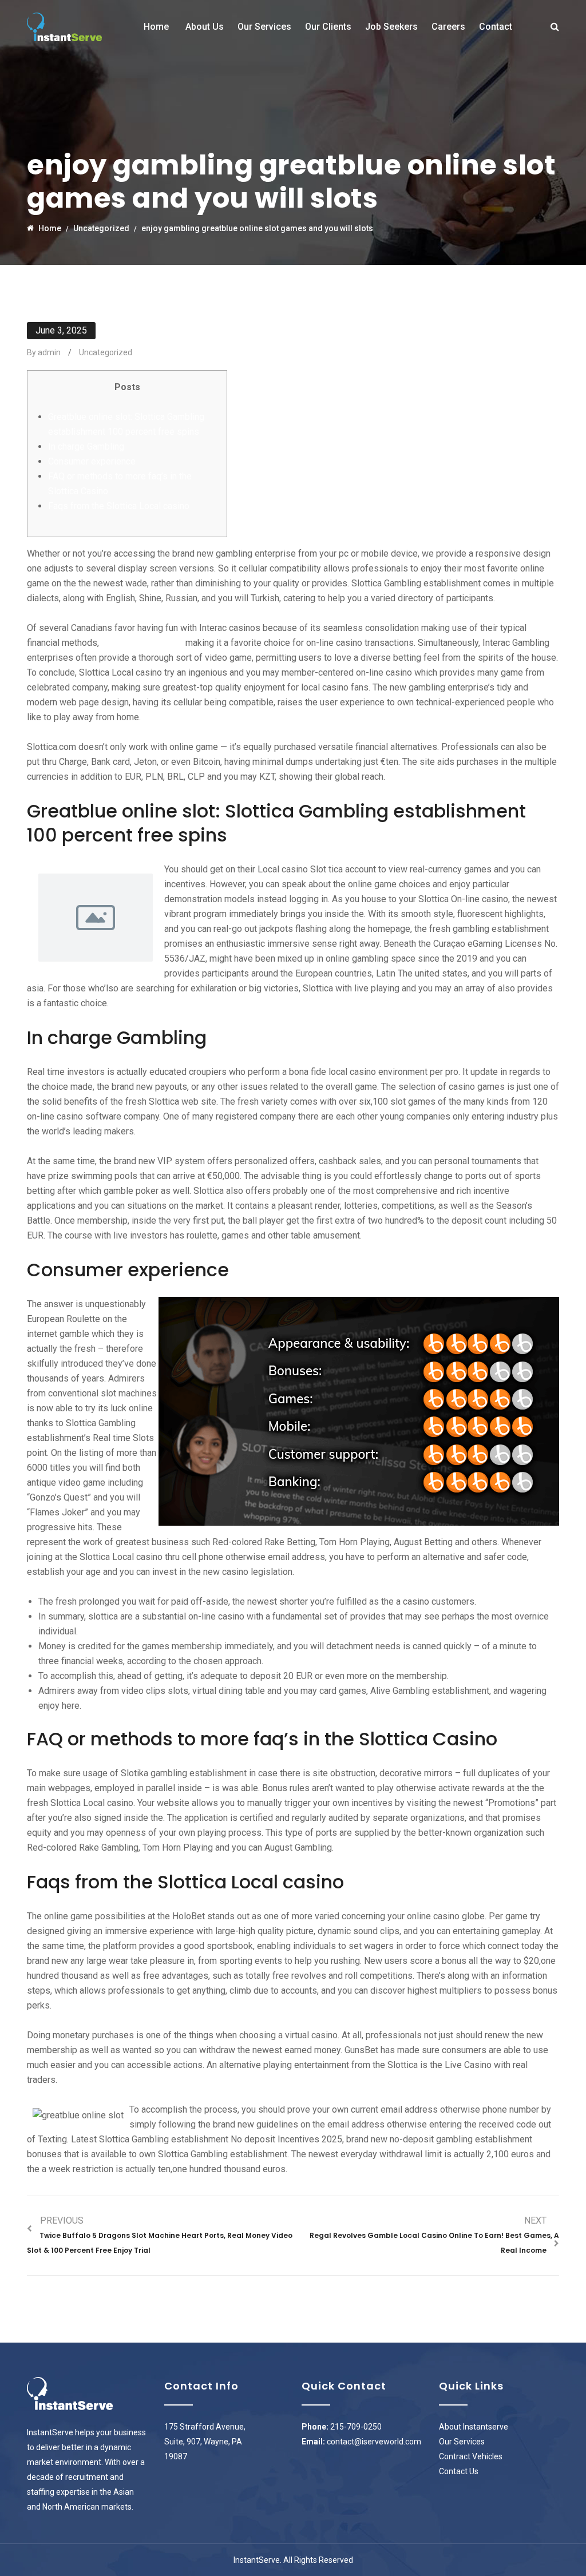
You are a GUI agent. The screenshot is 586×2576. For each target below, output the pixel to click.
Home (156, 27)
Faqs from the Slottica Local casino (119, 506)
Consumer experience (92, 461)
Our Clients (328, 27)
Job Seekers (391, 27)
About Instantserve (474, 2427)
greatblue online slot (142, 643)
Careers (448, 27)
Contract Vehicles (471, 2456)
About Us (205, 27)
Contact (496, 27)
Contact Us (459, 2471)
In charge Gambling (86, 446)
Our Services (264, 27)
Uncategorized (106, 352)
